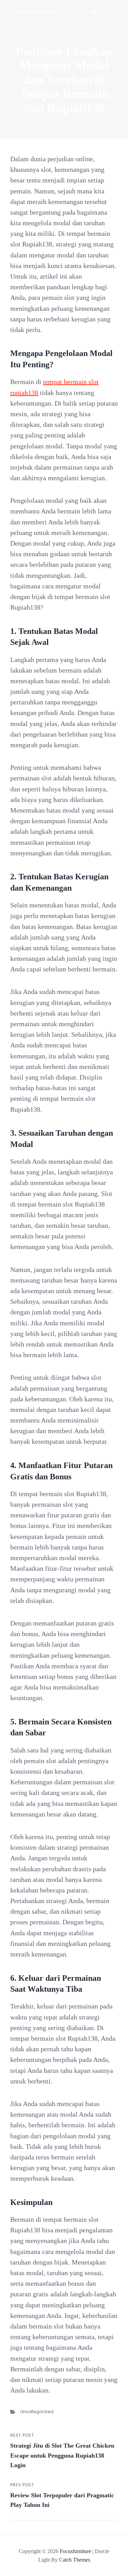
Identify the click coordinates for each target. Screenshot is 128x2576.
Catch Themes (75, 2560)
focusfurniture (34, 11)
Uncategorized (37, 2412)
